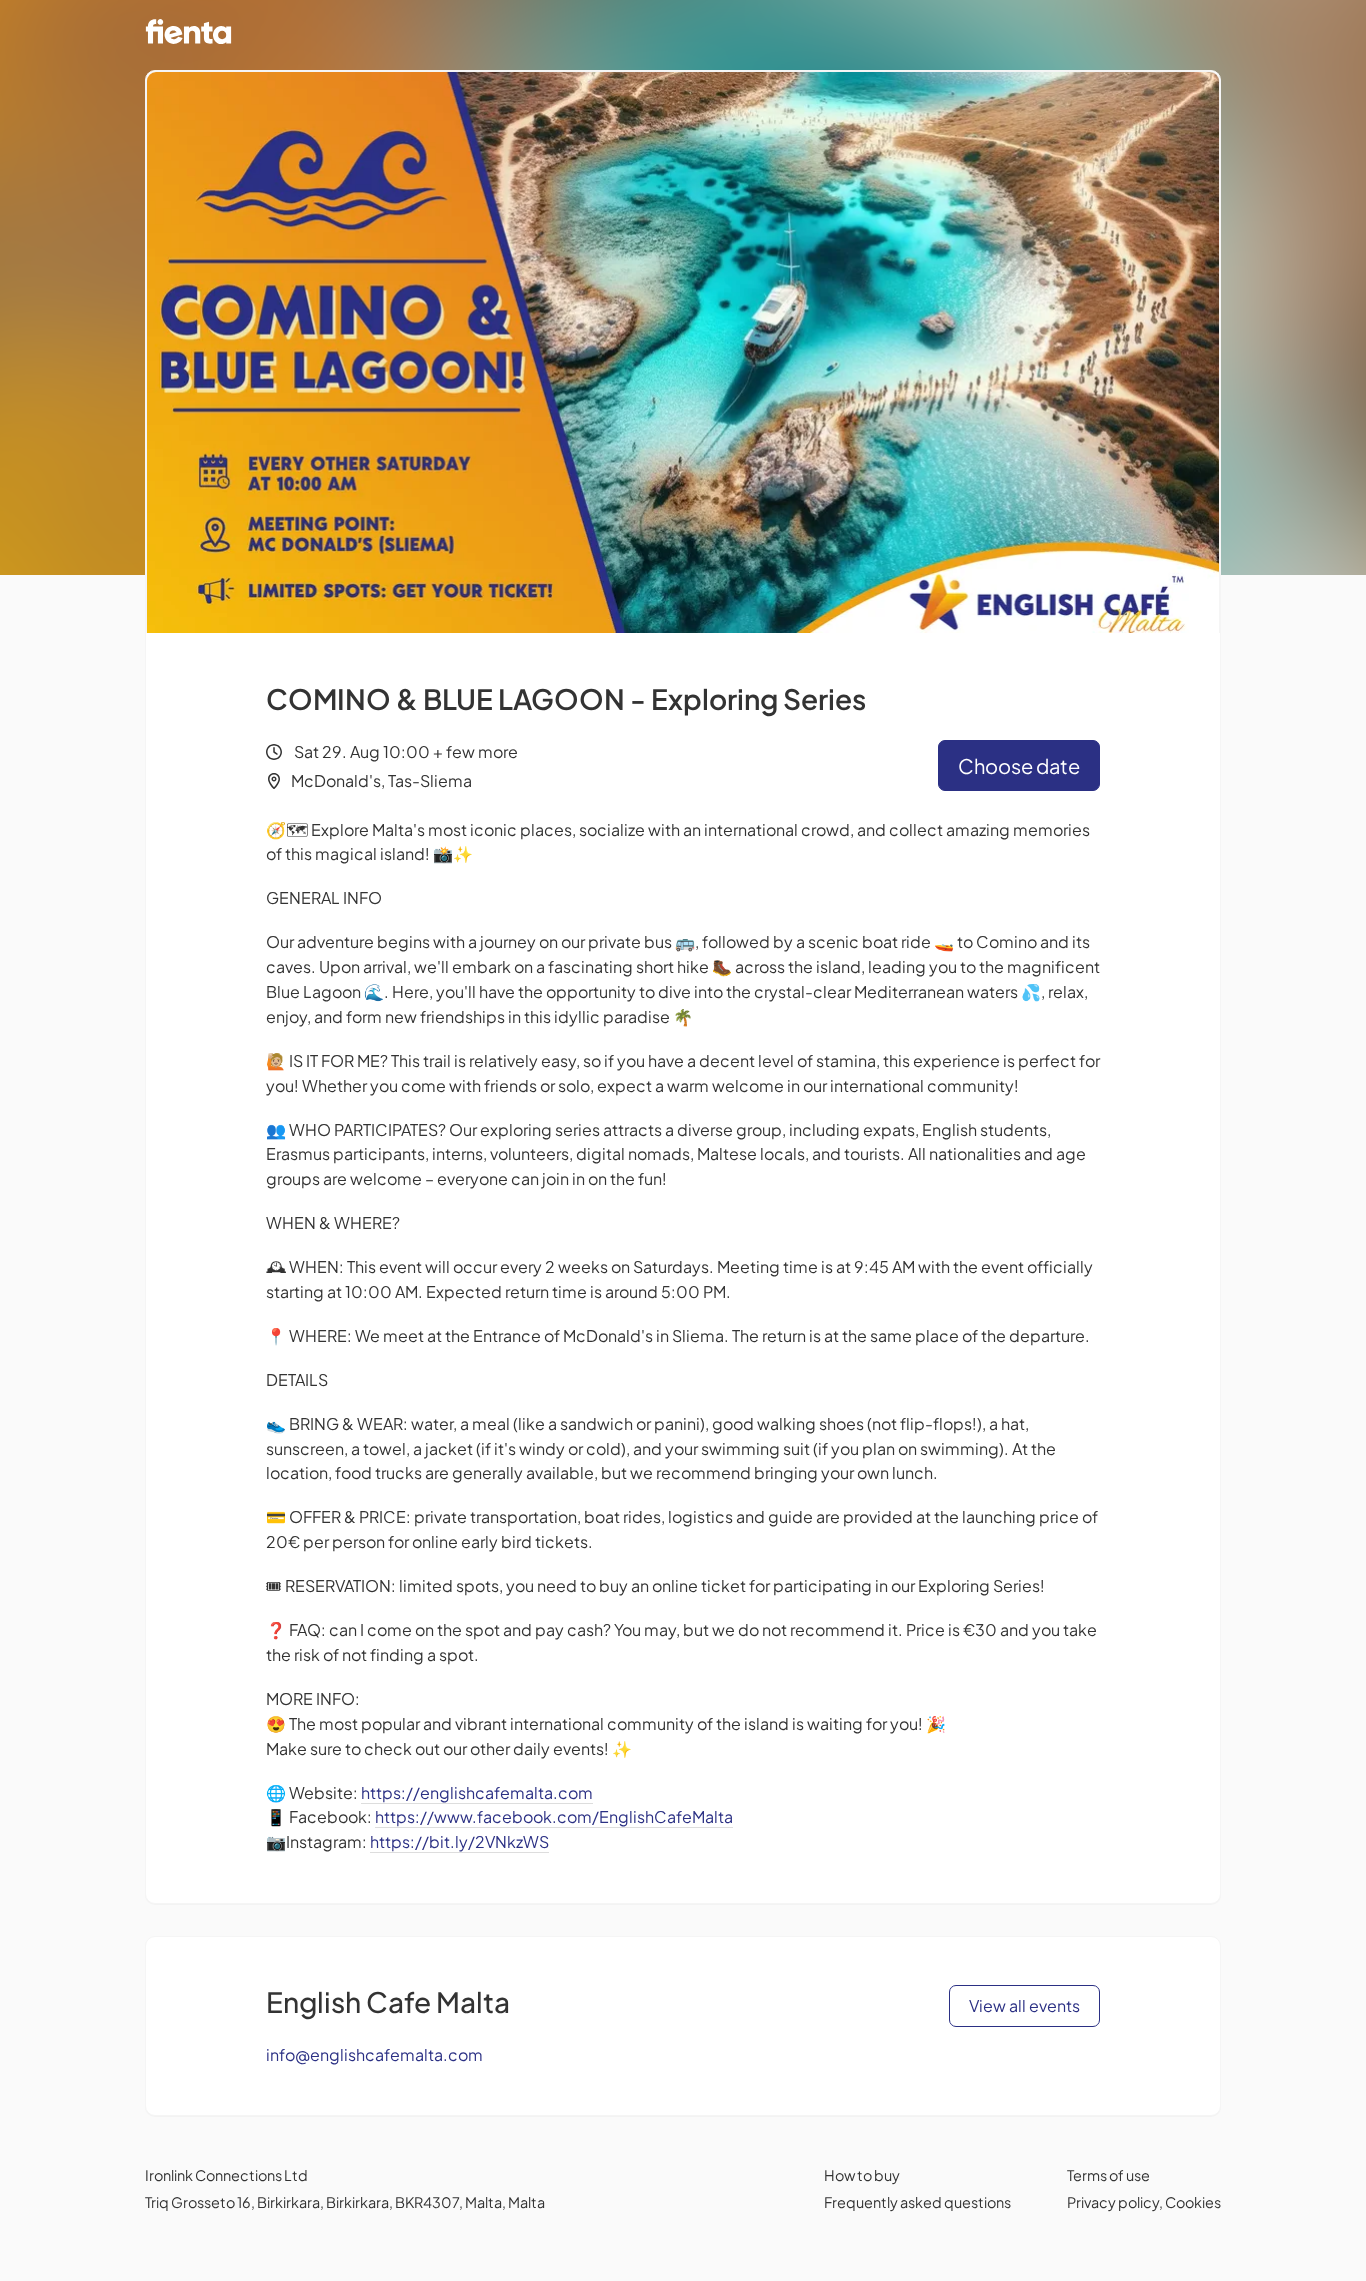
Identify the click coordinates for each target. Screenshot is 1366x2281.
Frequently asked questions (917, 2202)
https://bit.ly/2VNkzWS (459, 1841)
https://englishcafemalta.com (477, 1792)
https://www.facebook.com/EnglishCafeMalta (554, 1816)
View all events (1024, 2005)
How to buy (862, 2175)
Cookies (1193, 2202)
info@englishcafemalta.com (374, 2054)
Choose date (1019, 765)
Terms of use (1108, 2175)
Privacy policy (1113, 2202)
